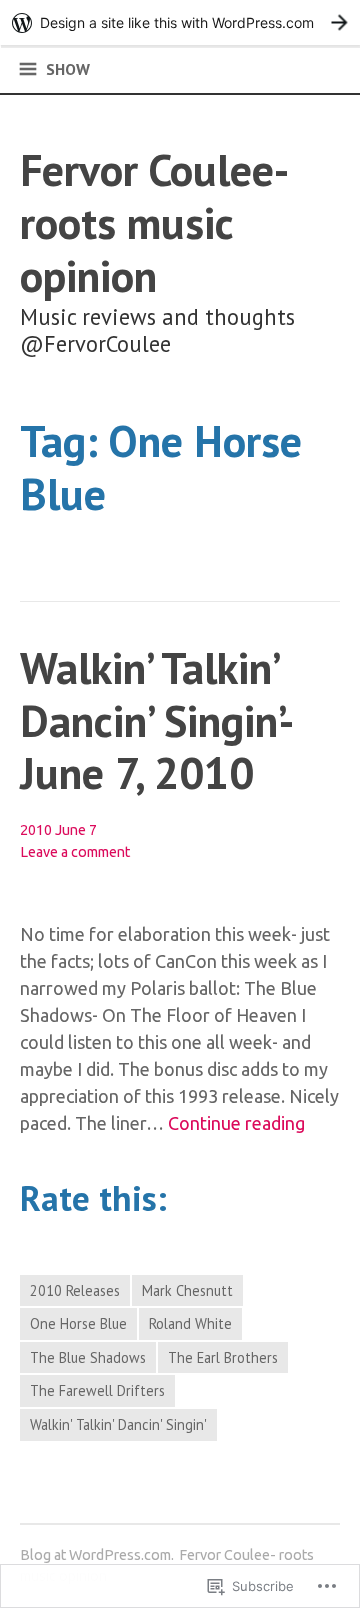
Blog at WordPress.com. (97, 1555)
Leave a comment (75, 852)
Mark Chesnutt (187, 1290)
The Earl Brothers (223, 1357)
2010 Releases (75, 1290)
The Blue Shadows (88, 1357)
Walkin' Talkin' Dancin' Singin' (118, 1424)
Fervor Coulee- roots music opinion (152, 222)
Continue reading (236, 1123)
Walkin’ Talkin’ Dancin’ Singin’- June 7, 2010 (155, 720)
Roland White (190, 1323)
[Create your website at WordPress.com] (180, 22)
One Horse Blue (78, 1323)
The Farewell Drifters (97, 1390)
